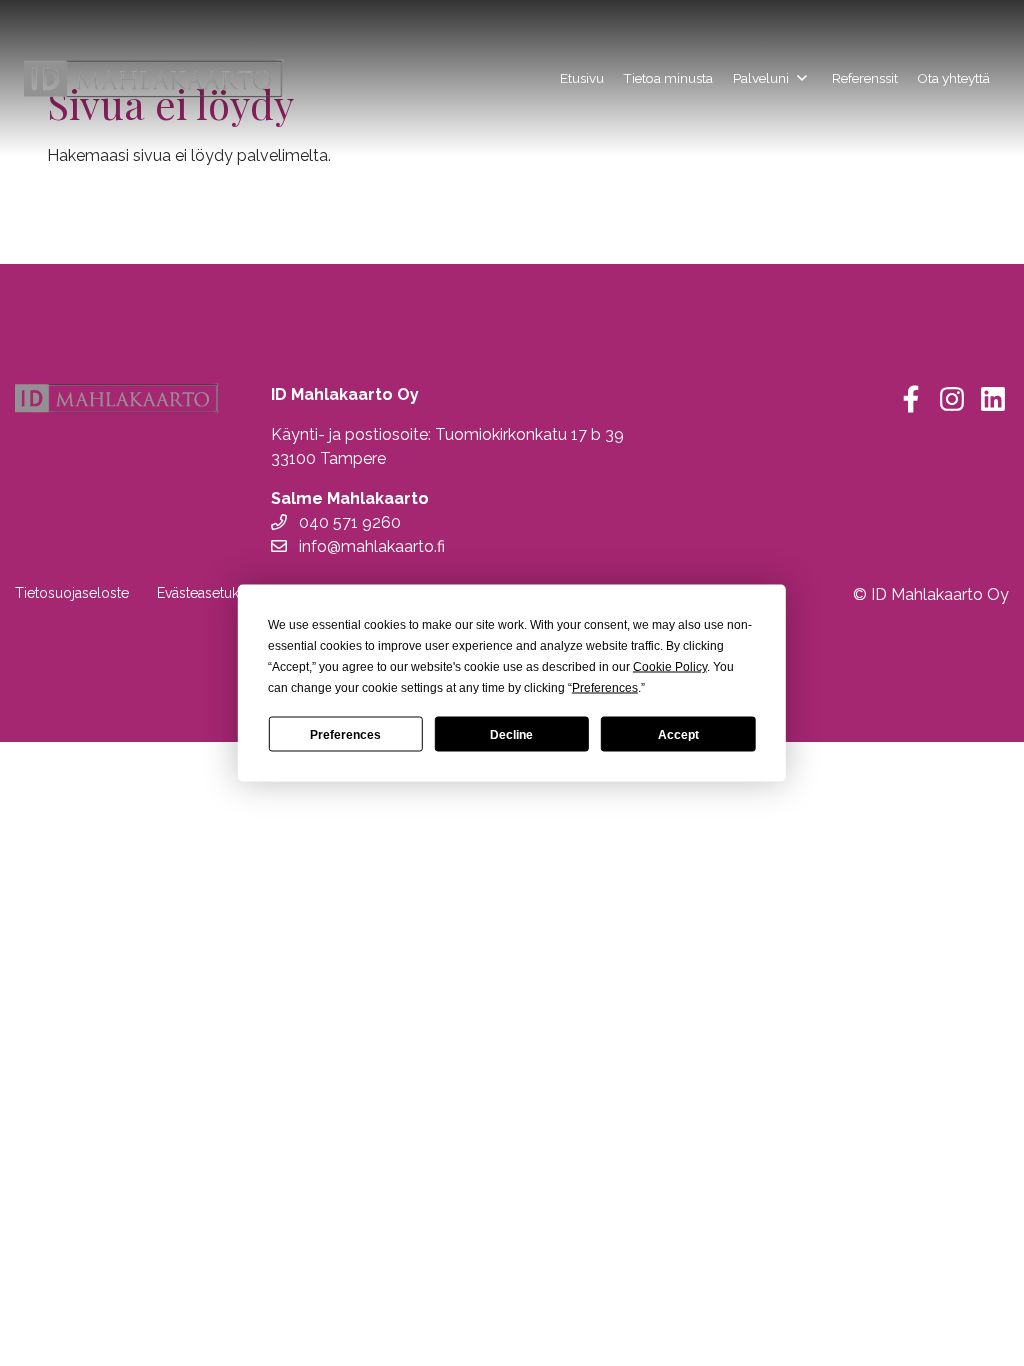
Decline (511, 734)
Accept (678, 734)
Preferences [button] (605, 688)
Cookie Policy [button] (670, 667)
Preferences (345, 734)
